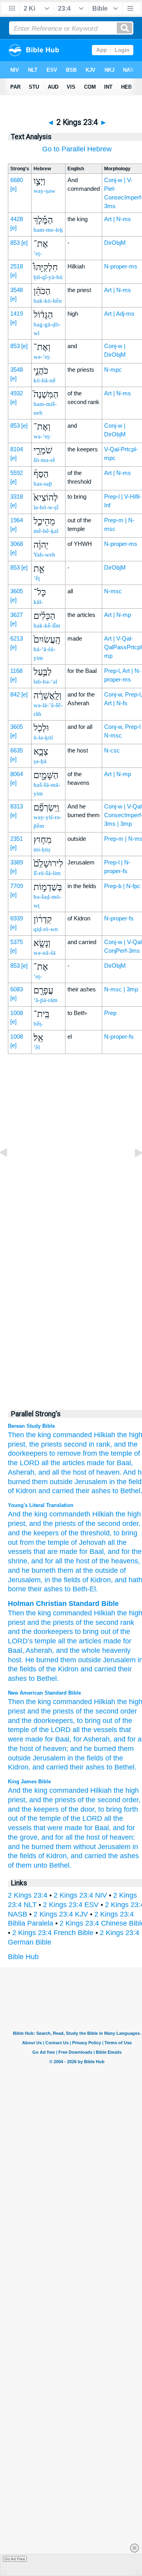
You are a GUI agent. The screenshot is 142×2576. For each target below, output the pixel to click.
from (26, 1542)
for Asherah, (92, 1739)
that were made (58, 1828)
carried (105, 1669)
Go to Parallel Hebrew (77, 149)
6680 (17, 180)
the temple (51, 1542)
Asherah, (22, 1472)
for (127, 1641)
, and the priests (50, 1524)
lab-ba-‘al (45, 682)
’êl (37, 1047)
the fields (22, 1669)
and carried (56, 1491)
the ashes (123, 1856)
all (45, 1463)
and (33, 1622)
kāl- (38, 602)
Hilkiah (105, 1435)
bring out (97, 1632)
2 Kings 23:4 (28, 1895)
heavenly (116, 1650)
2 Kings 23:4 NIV (80, 1895)
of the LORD (51, 1730)
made (96, 1463)
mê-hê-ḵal (46, 531)
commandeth (69, 1514)
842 (15, 694)
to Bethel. (121, 1767)
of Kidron (22, 1491)
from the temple (107, 1453)
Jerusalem (91, 1482)
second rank (115, 1622)
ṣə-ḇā (40, 761)
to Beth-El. (80, 1589)
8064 (17, 774)
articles (90, 1641)
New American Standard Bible (44, 1693)
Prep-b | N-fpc (122, 886)
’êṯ (37, 578)
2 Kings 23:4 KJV (61, 1914)
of (115, 1632)
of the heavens (114, 1561)
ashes (17, 1678)
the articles (68, 1463)
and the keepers (33, 1809)
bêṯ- (38, 1024)
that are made (54, 1552)
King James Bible (29, 1782)
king (44, 1613)
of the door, (78, 1809)
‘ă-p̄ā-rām (46, 1000)
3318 (17, 496)
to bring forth (118, 1809)
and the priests (50, 1711)
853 (15, 243)
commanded (72, 1435)
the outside (100, 1570)
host (15, 1660)
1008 (17, 1013)
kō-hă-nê (45, 380)
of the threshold (84, 1533)
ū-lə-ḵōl (43, 738)
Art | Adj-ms (119, 314)
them (68, 1660)
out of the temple (34, 1818)
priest (17, 1524)
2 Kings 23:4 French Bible (53, 1933)
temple (45, 1641)
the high (127, 1514)
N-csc (112, 750)
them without (76, 1847)
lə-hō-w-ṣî (46, 507)
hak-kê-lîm (47, 626)
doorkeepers (53, 1632)
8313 (17, 806)
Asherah (39, 1650)
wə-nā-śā (45, 953)
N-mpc (113, 370)
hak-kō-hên (48, 301)
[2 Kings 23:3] (10, 1170)
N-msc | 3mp (121, 989)
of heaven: (118, 1837)
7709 (17, 886)
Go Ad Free (15, 2559)
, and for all (45, 1561)
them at (68, 1570)
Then (16, 1613)
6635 (17, 750)
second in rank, (88, 1444)
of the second (98, 1524)
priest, (18, 1444)
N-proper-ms (121, 266)
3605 (17, 591)
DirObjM (115, 243)
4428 (17, 219)
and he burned (93, 1749)
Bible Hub (23, 1957)
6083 (17, 989)
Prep (110, 1013)
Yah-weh (44, 555)
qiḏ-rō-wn (46, 929)
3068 (17, 544)
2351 (17, 839)
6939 (17, 918)
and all (49, 1472)
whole (91, 1650)
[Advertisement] (77, 1234)
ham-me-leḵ (48, 230)
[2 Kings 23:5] (132, 1170)
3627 (17, 615)
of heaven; (52, 1749)
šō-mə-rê (44, 460)
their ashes (93, 1491)
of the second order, (109, 1800)
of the (85, 1622)
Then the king (29, 1435)
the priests (46, 1444)
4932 (17, 393)
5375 (17, 942)
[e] (13, 189)
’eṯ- (38, 253)
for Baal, (120, 1463)
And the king (28, 1514)
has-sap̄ (43, 484)
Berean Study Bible (31, 1426)
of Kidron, (53, 1856)
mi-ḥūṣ (42, 849)
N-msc (113, 591)
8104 (17, 449)
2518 (17, 266)
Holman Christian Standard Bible (63, 1604)
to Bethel (43, 1678)
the (31, 1613)
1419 (17, 314)
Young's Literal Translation (41, 1505)
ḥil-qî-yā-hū (48, 277)
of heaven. (105, 1472)
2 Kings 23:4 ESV (71, 1905)
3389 (17, 862)
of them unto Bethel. (40, 1865)
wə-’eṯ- (42, 357)
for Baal (91, 1552)
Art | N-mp (118, 615)
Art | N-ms (118, 219)
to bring (89, 1721)
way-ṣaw (44, 191)
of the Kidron (58, 1669)
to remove (65, 1453)
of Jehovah (87, 1542)
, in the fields (61, 1580)
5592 (17, 473)
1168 (16, 671)
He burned (42, 1660)
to (78, 1632)
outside (61, 1482)
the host (74, 1472)
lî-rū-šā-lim (47, 873)
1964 (17, 520)
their (125, 1669)
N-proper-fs (119, 918)
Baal (15, 1650)
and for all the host (71, 1837)
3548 (17, 290)
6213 (17, 638)
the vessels (99, 1730)
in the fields (85, 1758)
